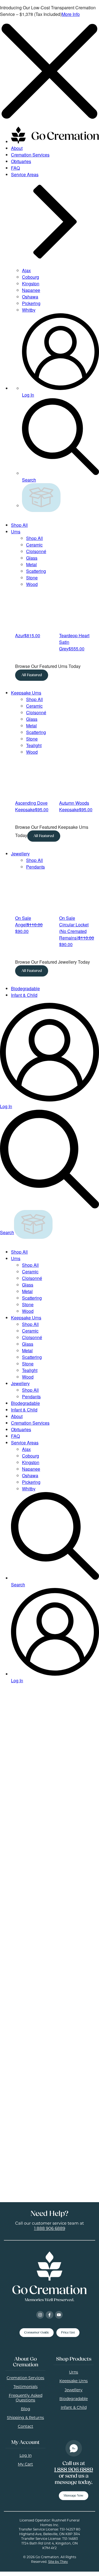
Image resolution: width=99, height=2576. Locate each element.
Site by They (58, 2562)
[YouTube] (59, 2315)
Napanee (31, 290)
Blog (26, 2409)
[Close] (50, 119)
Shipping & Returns (25, 2418)
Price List (68, 2333)
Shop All (19, 525)
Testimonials (26, 2387)
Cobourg (31, 277)
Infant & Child (24, 995)
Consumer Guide (37, 2333)
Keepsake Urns (26, 693)
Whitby (29, 310)
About (17, 148)
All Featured (31, 675)
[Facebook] (50, 2315)
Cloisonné (36, 551)
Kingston (31, 284)
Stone (32, 578)
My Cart (25, 2465)
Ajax (26, 270)
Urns (16, 532)
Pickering (31, 303)
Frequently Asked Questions (26, 2398)
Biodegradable (25, 988)
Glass (32, 558)
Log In (26, 2456)
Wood (32, 584)
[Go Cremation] (55, 142)
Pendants (35, 867)
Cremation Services (30, 155)
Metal (31, 564)
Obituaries (21, 161)
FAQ (15, 168)
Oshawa (30, 297)
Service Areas (25, 1443)
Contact (26, 2427)
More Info (71, 14)
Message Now (74, 2496)
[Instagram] (40, 2315)
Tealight (34, 745)
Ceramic (34, 545)
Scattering (36, 571)
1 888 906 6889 (50, 2229)
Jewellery (20, 854)
